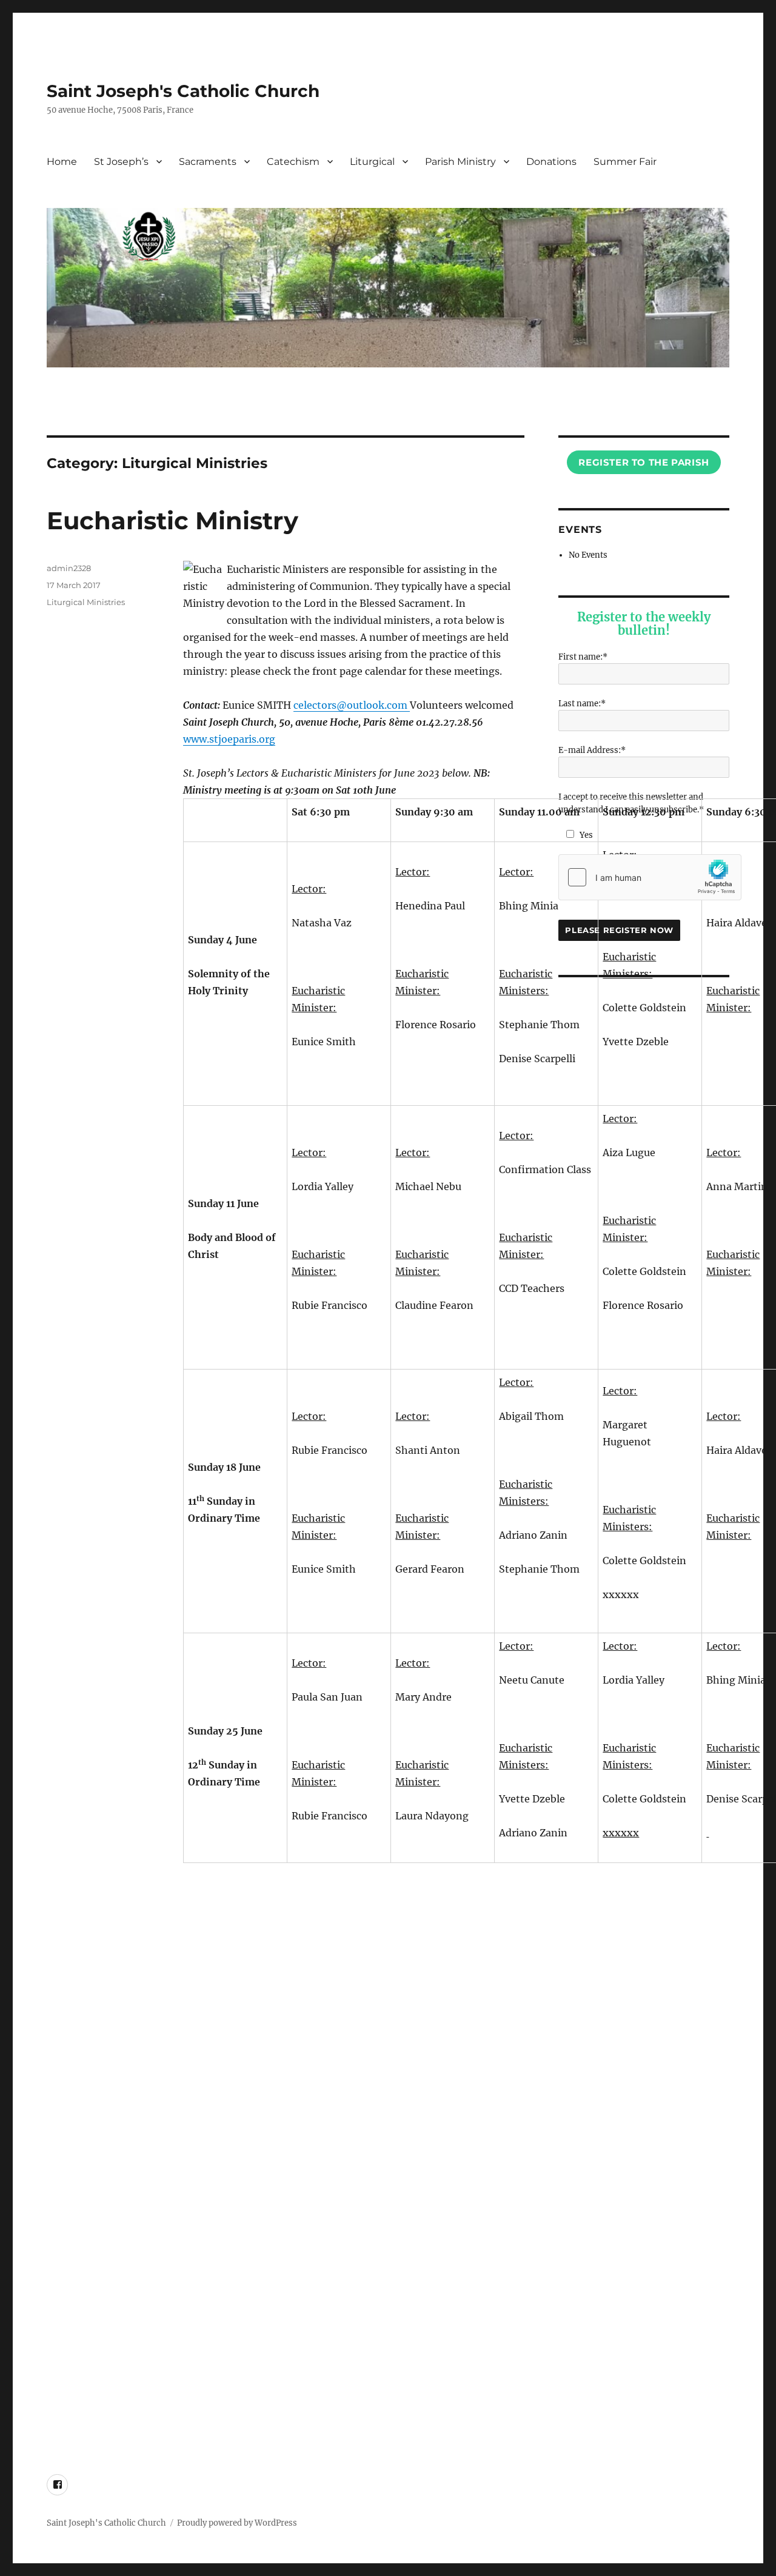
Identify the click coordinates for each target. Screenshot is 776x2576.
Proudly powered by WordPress (237, 2523)
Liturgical (372, 162)
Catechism (293, 162)
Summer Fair (625, 162)
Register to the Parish (644, 462)
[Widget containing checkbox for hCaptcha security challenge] (650, 877)
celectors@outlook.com (352, 705)
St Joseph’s (121, 162)
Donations (551, 162)
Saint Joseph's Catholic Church (183, 91)
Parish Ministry (460, 162)
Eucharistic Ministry (172, 520)
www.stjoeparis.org (229, 739)
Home (62, 162)
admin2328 (69, 568)
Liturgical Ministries (86, 602)
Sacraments (208, 162)
